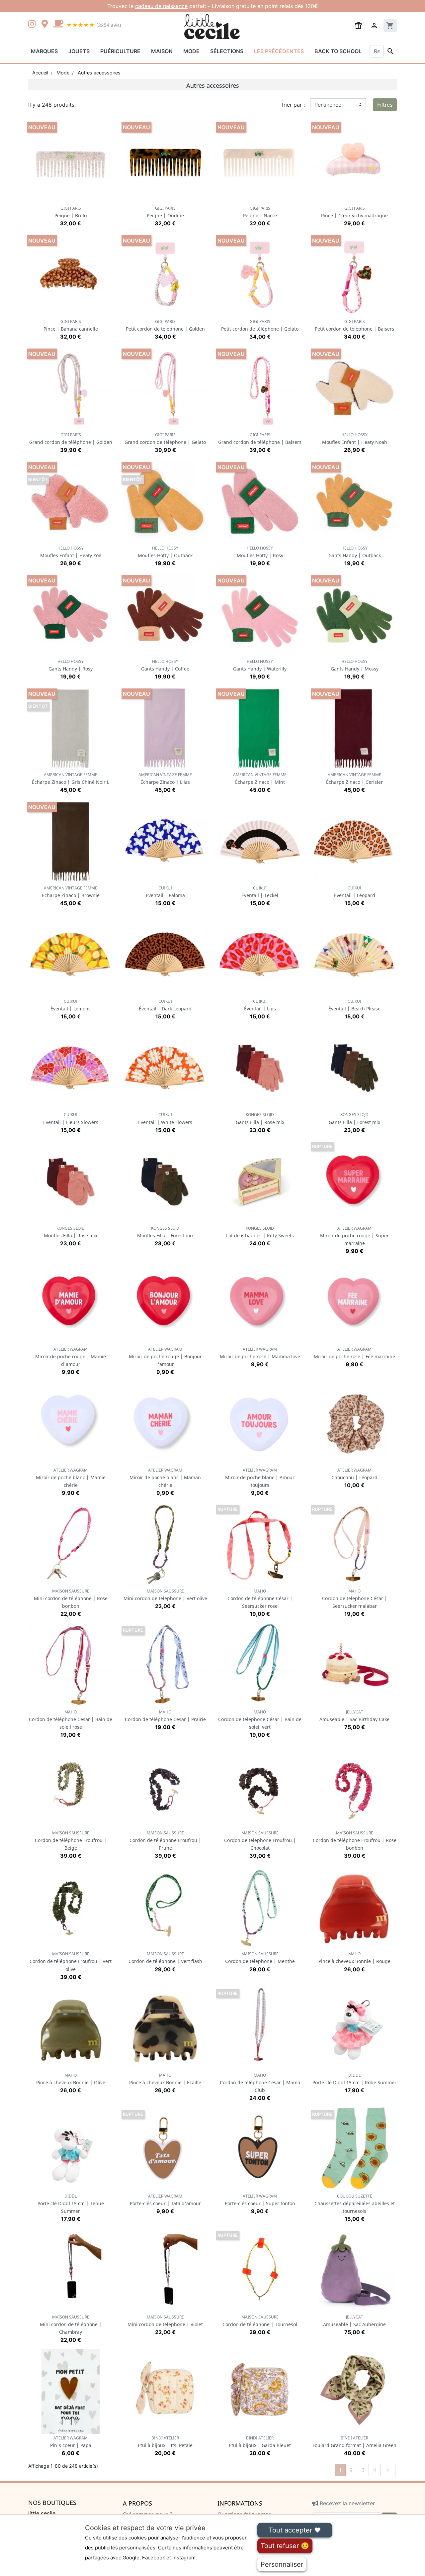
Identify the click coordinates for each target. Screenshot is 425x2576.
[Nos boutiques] (46, 25)
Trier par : (293, 105)
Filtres (385, 105)
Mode (191, 51)
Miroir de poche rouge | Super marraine (354, 1236)
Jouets (79, 51)
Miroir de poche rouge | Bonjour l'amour (165, 1357)
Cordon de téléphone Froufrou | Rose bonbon (355, 1841)
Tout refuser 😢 (285, 2546)
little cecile (42, 2513)
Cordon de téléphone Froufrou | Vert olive (71, 1961)
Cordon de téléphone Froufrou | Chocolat (260, 1841)
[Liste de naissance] (358, 25)
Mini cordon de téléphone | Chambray (71, 2325)
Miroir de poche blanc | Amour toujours (260, 1478)
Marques (44, 51)
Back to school (338, 51)
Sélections (227, 51)
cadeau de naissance (161, 6)
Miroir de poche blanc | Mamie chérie (71, 1478)
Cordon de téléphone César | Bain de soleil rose (71, 1720)
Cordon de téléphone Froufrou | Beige (71, 1841)
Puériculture (120, 51)
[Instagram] (33, 25)
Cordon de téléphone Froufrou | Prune (165, 1841)
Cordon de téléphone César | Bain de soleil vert (260, 1720)
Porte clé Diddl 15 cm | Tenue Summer (71, 2204)
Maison (162, 51)
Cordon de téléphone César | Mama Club (260, 2083)
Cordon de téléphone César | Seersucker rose (260, 1599)
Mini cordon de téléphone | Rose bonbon (71, 1599)
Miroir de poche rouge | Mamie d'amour (71, 1357)
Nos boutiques (52, 2503)
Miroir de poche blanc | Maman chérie (165, 1478)
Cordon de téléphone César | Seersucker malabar (355, 1599)
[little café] (58, 25)
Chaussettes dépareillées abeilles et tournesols (355, 2204)
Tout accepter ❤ (295, 2530)
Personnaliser (282, 2564)
